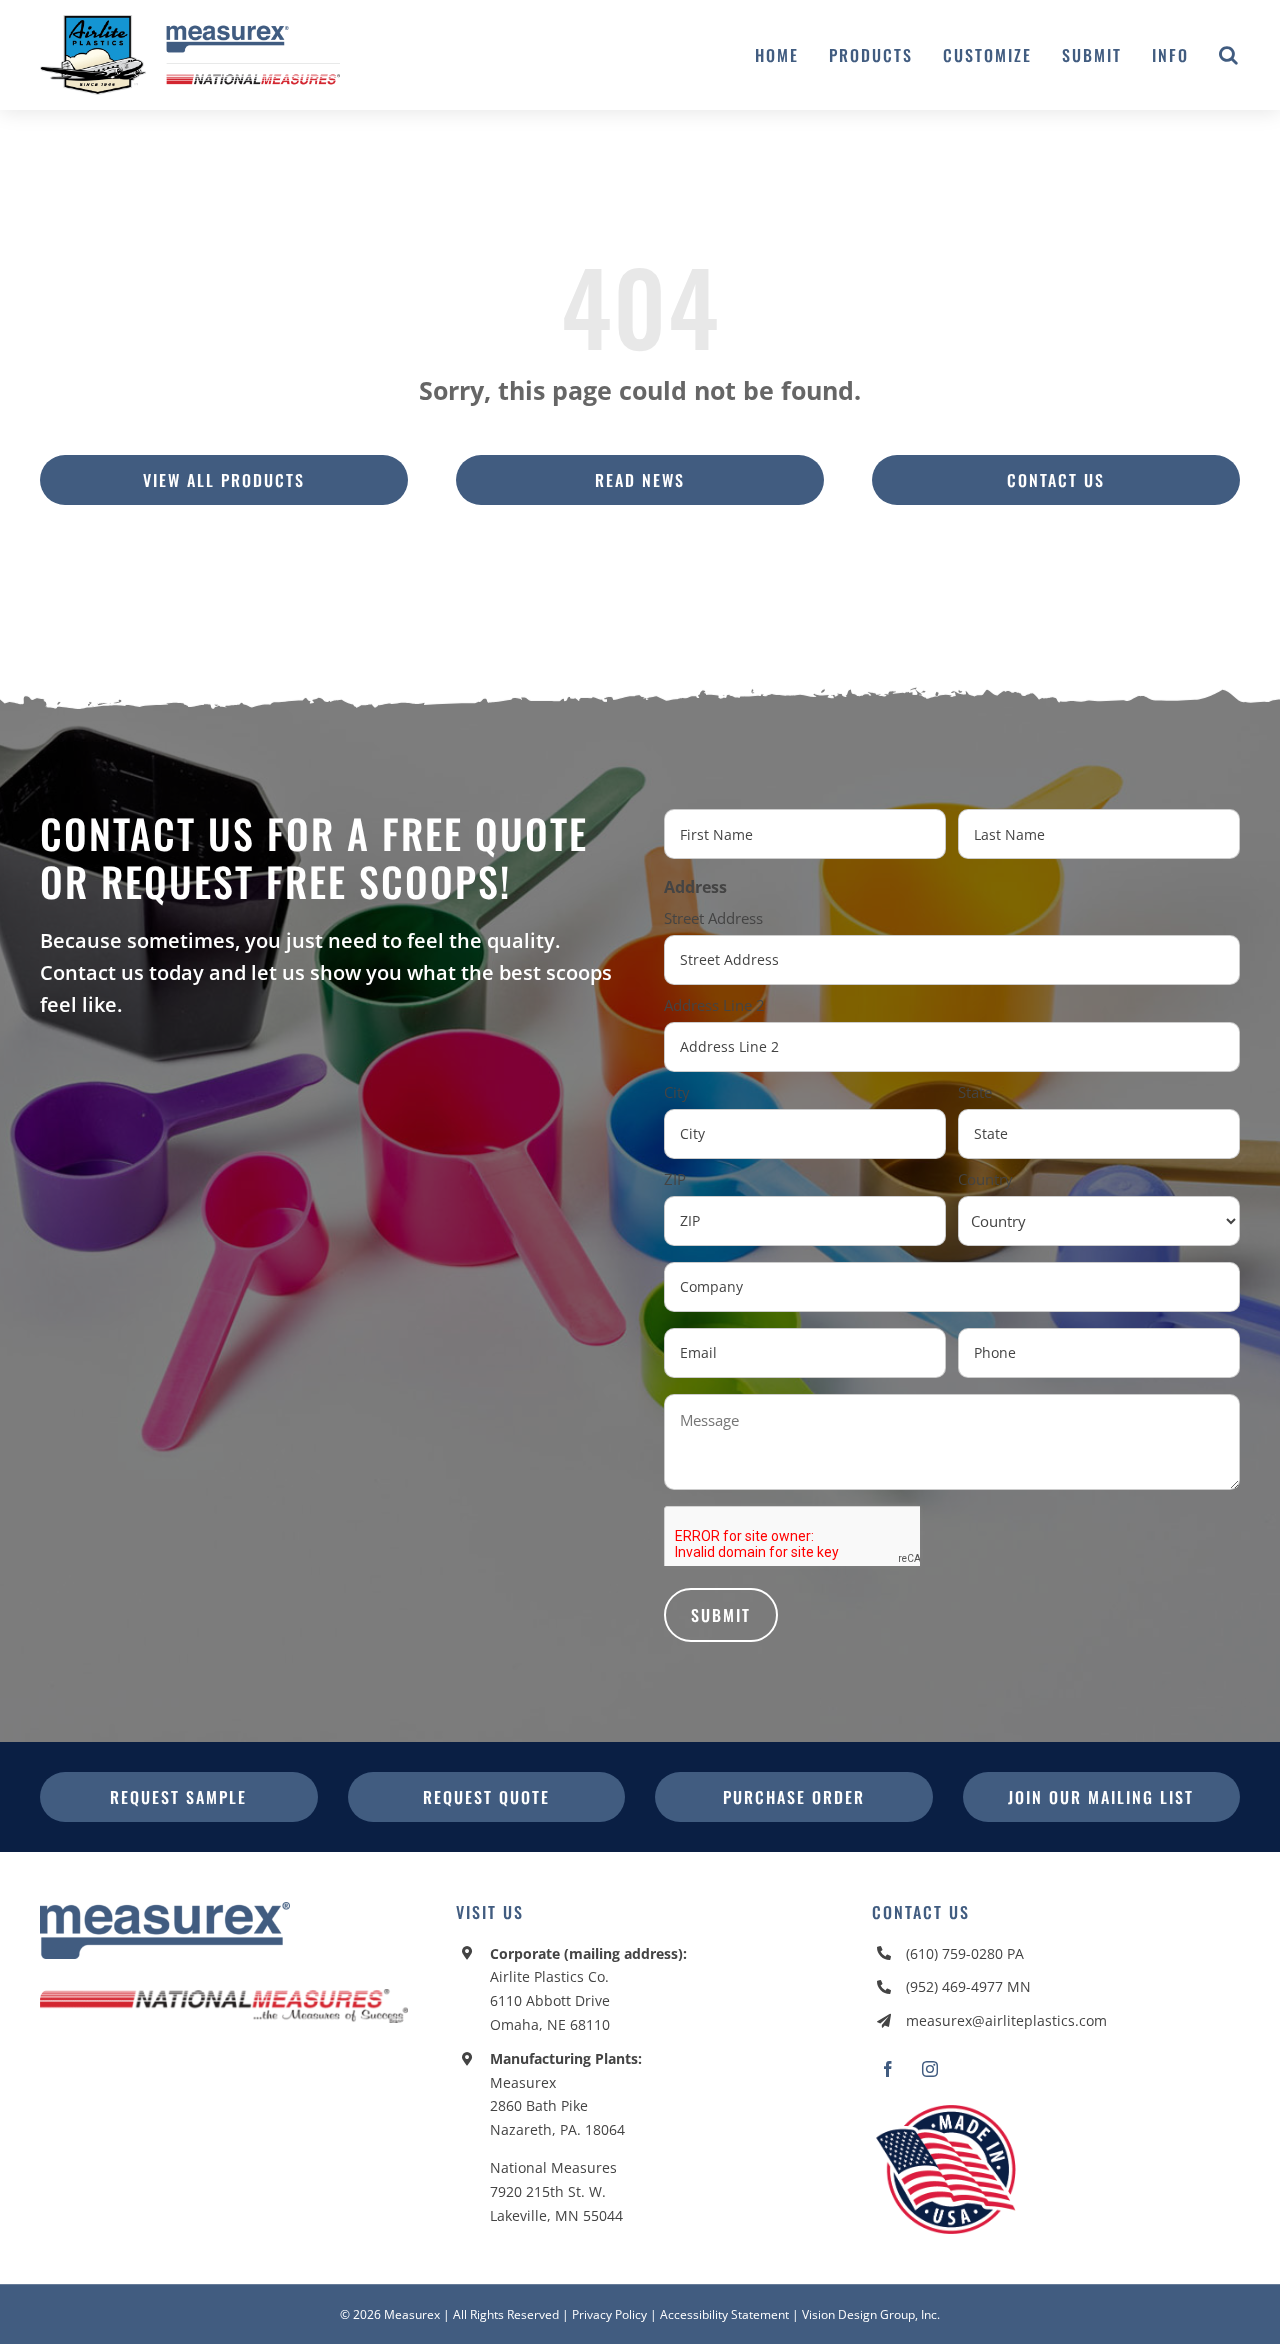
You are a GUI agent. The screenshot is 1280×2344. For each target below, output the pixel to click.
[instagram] (930, 2069)
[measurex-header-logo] (165, 1910)
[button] (1229, 55)
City (677, 1092)
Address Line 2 (714, 1005)
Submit (721, 1615)
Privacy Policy (609, 2314)
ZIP (675, 1179)
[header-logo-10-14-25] (190, 23)
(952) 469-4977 (954, 1986)
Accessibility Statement (724, 2314)
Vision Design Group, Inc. (871, 2314)
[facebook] (888, 2069)
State (975, 1092)
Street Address (713, 918)
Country (985, 1179)
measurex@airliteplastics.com (1006, 2020)
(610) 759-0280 (954, 1953)
